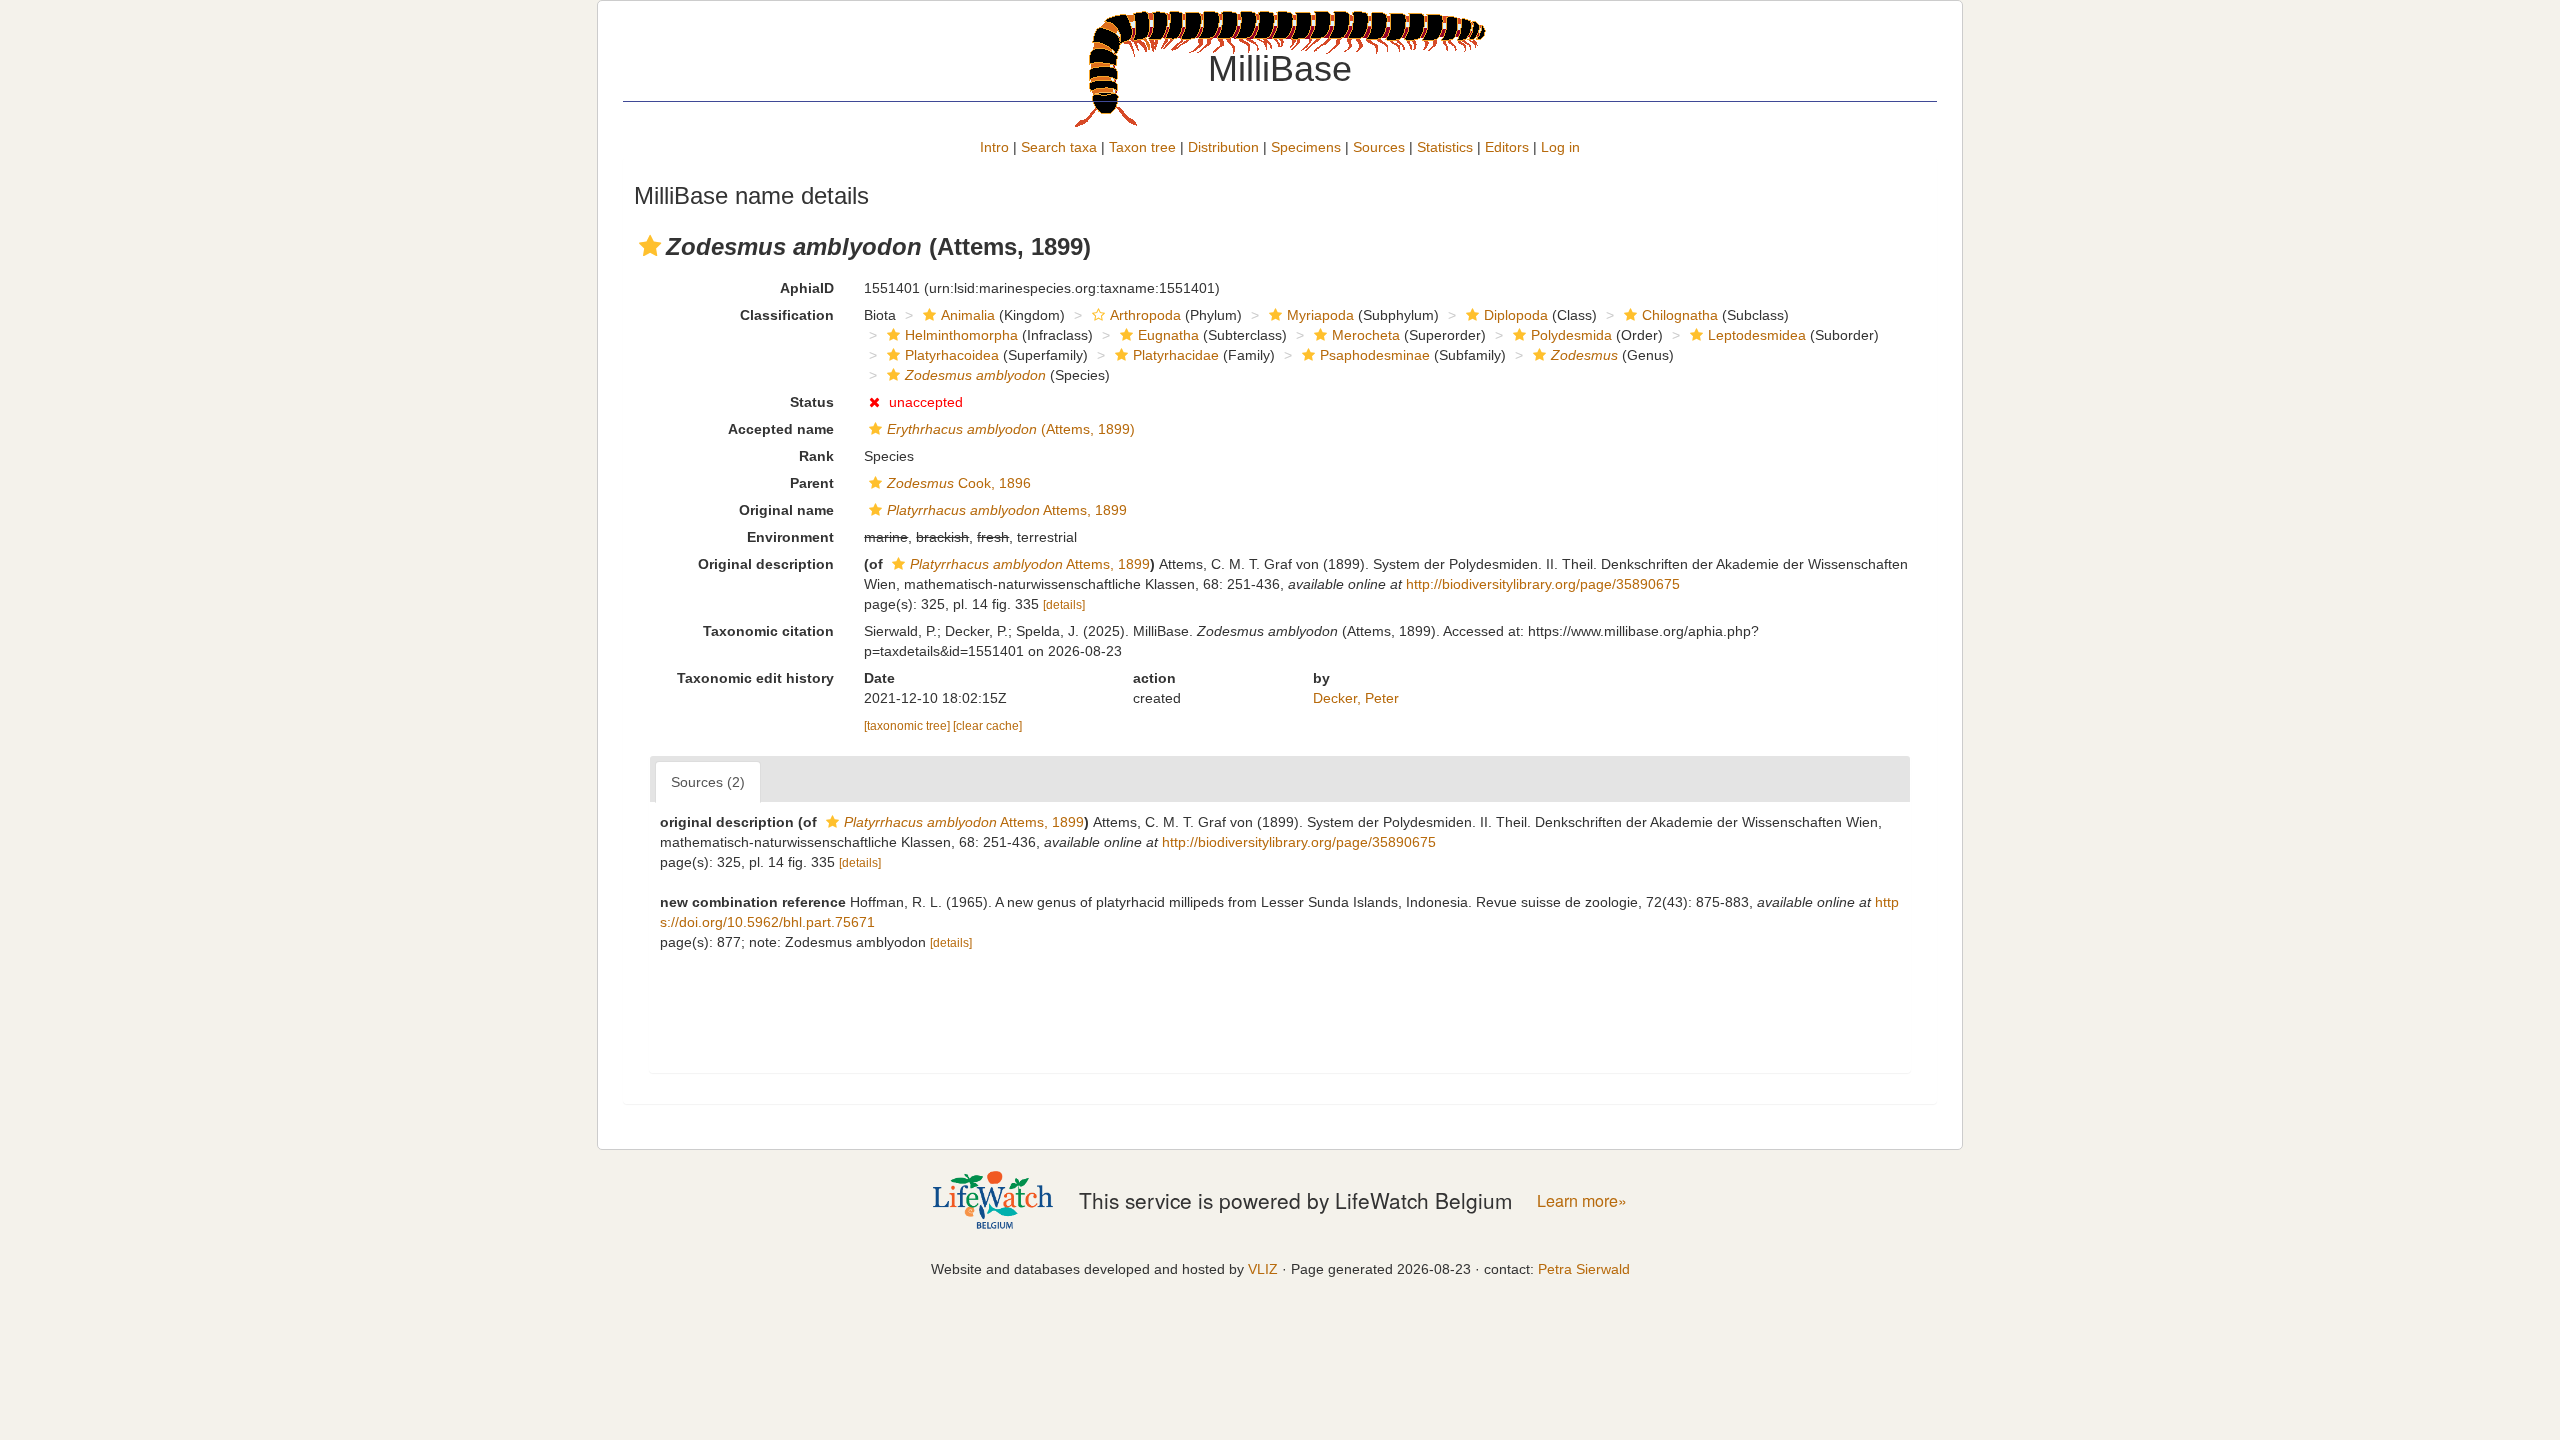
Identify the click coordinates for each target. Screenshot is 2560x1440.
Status (812, 402)
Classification (787, 315)
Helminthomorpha (961, 335)
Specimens (1306, 147)
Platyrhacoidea (952, 355)
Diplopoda (1516, 315)
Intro (994, 147)
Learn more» (1582, 1200)
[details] (1064, 605)
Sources (1379, 147)
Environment (790, 537)
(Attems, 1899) (1011, 429)
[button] (650, 246)
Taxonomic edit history (755, 678)
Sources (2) (708, 782)
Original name (786, 510)
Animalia (968, 315)
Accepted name (781, 429)
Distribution (1223, 147)
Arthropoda (1145, 315)
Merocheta (1366, 335)
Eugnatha (1168, 335)
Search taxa (1059, 147)
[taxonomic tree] (908, 726)
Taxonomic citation (768, 631)
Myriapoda (1320, 315)
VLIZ (1263, 1269)
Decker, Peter (1356, 698)
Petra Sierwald (1584, 1269)
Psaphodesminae (1375, 355)
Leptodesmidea (1757, 335)
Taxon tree (1142, 147)
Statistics (1445, 147)
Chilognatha (1680, 315)
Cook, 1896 (959, 483)
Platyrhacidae (1176, 355)
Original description (766, 564)
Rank (816, 456)
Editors (1507, 147)
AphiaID (807, 288)
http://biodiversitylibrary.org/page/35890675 (1543, 584)
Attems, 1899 (1007, 510)
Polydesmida (1571, 335)
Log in (1560, 147)
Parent (812, 483)
